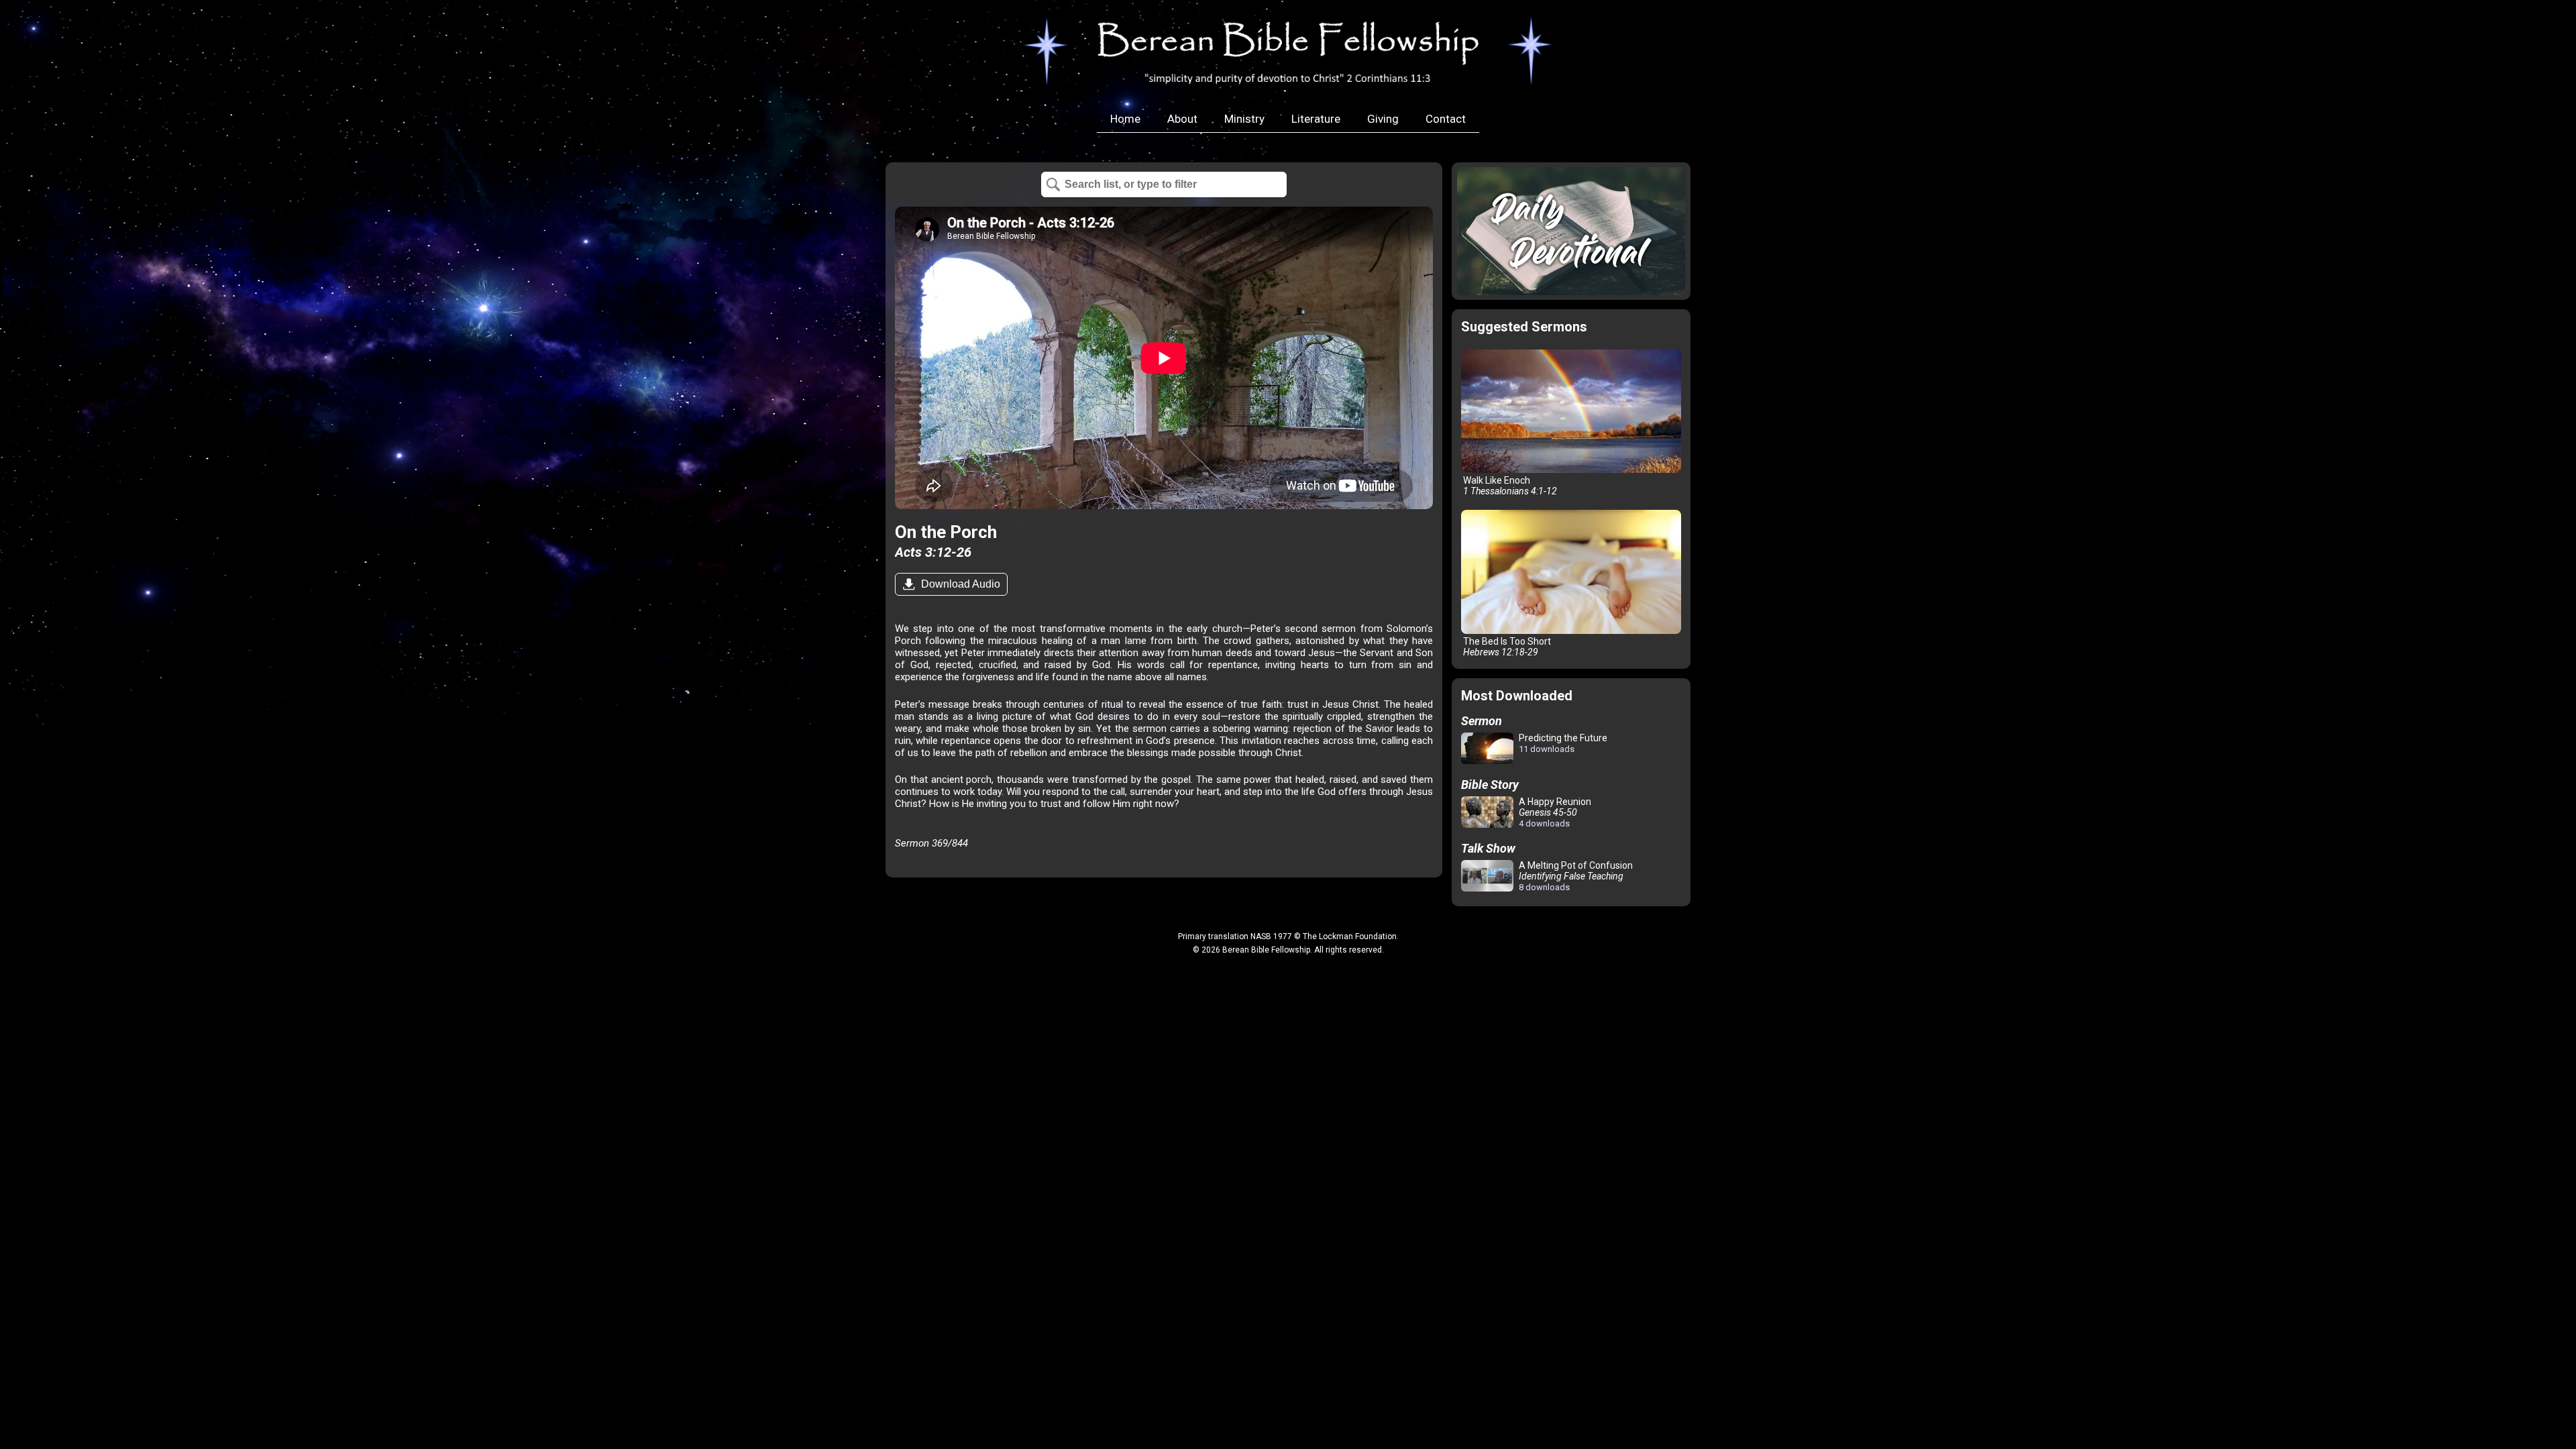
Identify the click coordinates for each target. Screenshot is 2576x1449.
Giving (1383, 119)
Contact (1446, 119)
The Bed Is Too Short (1506, 647)
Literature (1316, 119)
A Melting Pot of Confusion (1575, 876)
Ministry (1244, 119)
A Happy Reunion (1554, 812)
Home (1125, 119)
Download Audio (959, 584)
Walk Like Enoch (1509, 486)
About (1182, 119)
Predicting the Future (1562, 743)
